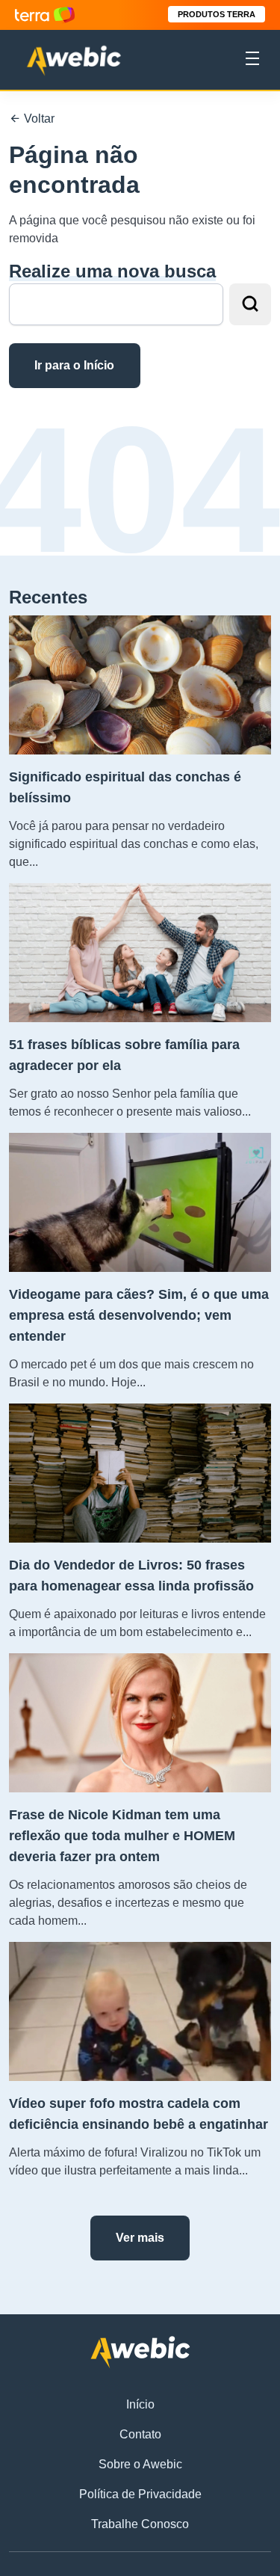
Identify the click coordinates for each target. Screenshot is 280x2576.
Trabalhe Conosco (140, 2524)
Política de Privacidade (140, 2494)
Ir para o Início (74, 365)
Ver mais (140, 2238)
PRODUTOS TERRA (217, 14)
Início (140, 2404)
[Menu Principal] (252, 61)
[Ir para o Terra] (45, 15)
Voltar (38, 119)
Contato (140, 2434)
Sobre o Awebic (140, 2464)
